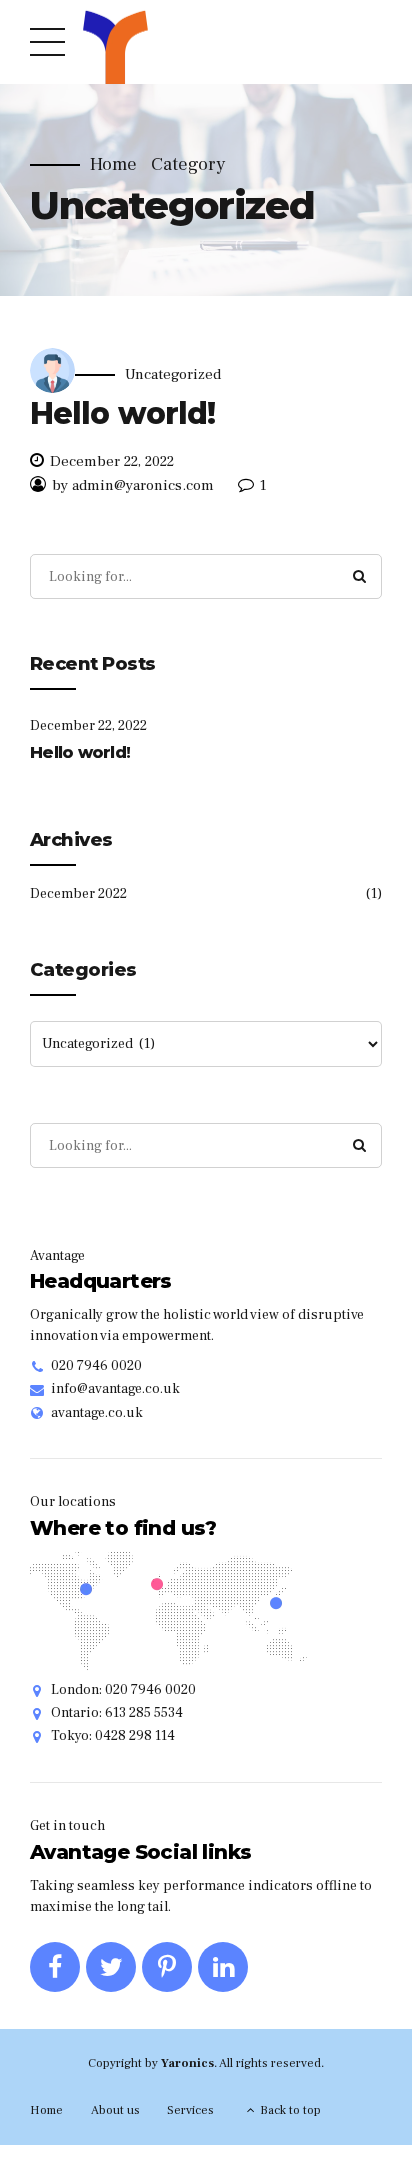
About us (115, 2110)
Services (190, 2110)
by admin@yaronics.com (133, 485)
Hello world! (122, 413)
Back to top (290, 2110)
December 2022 (78, 894)
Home (113, 165)
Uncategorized (173, 375)
